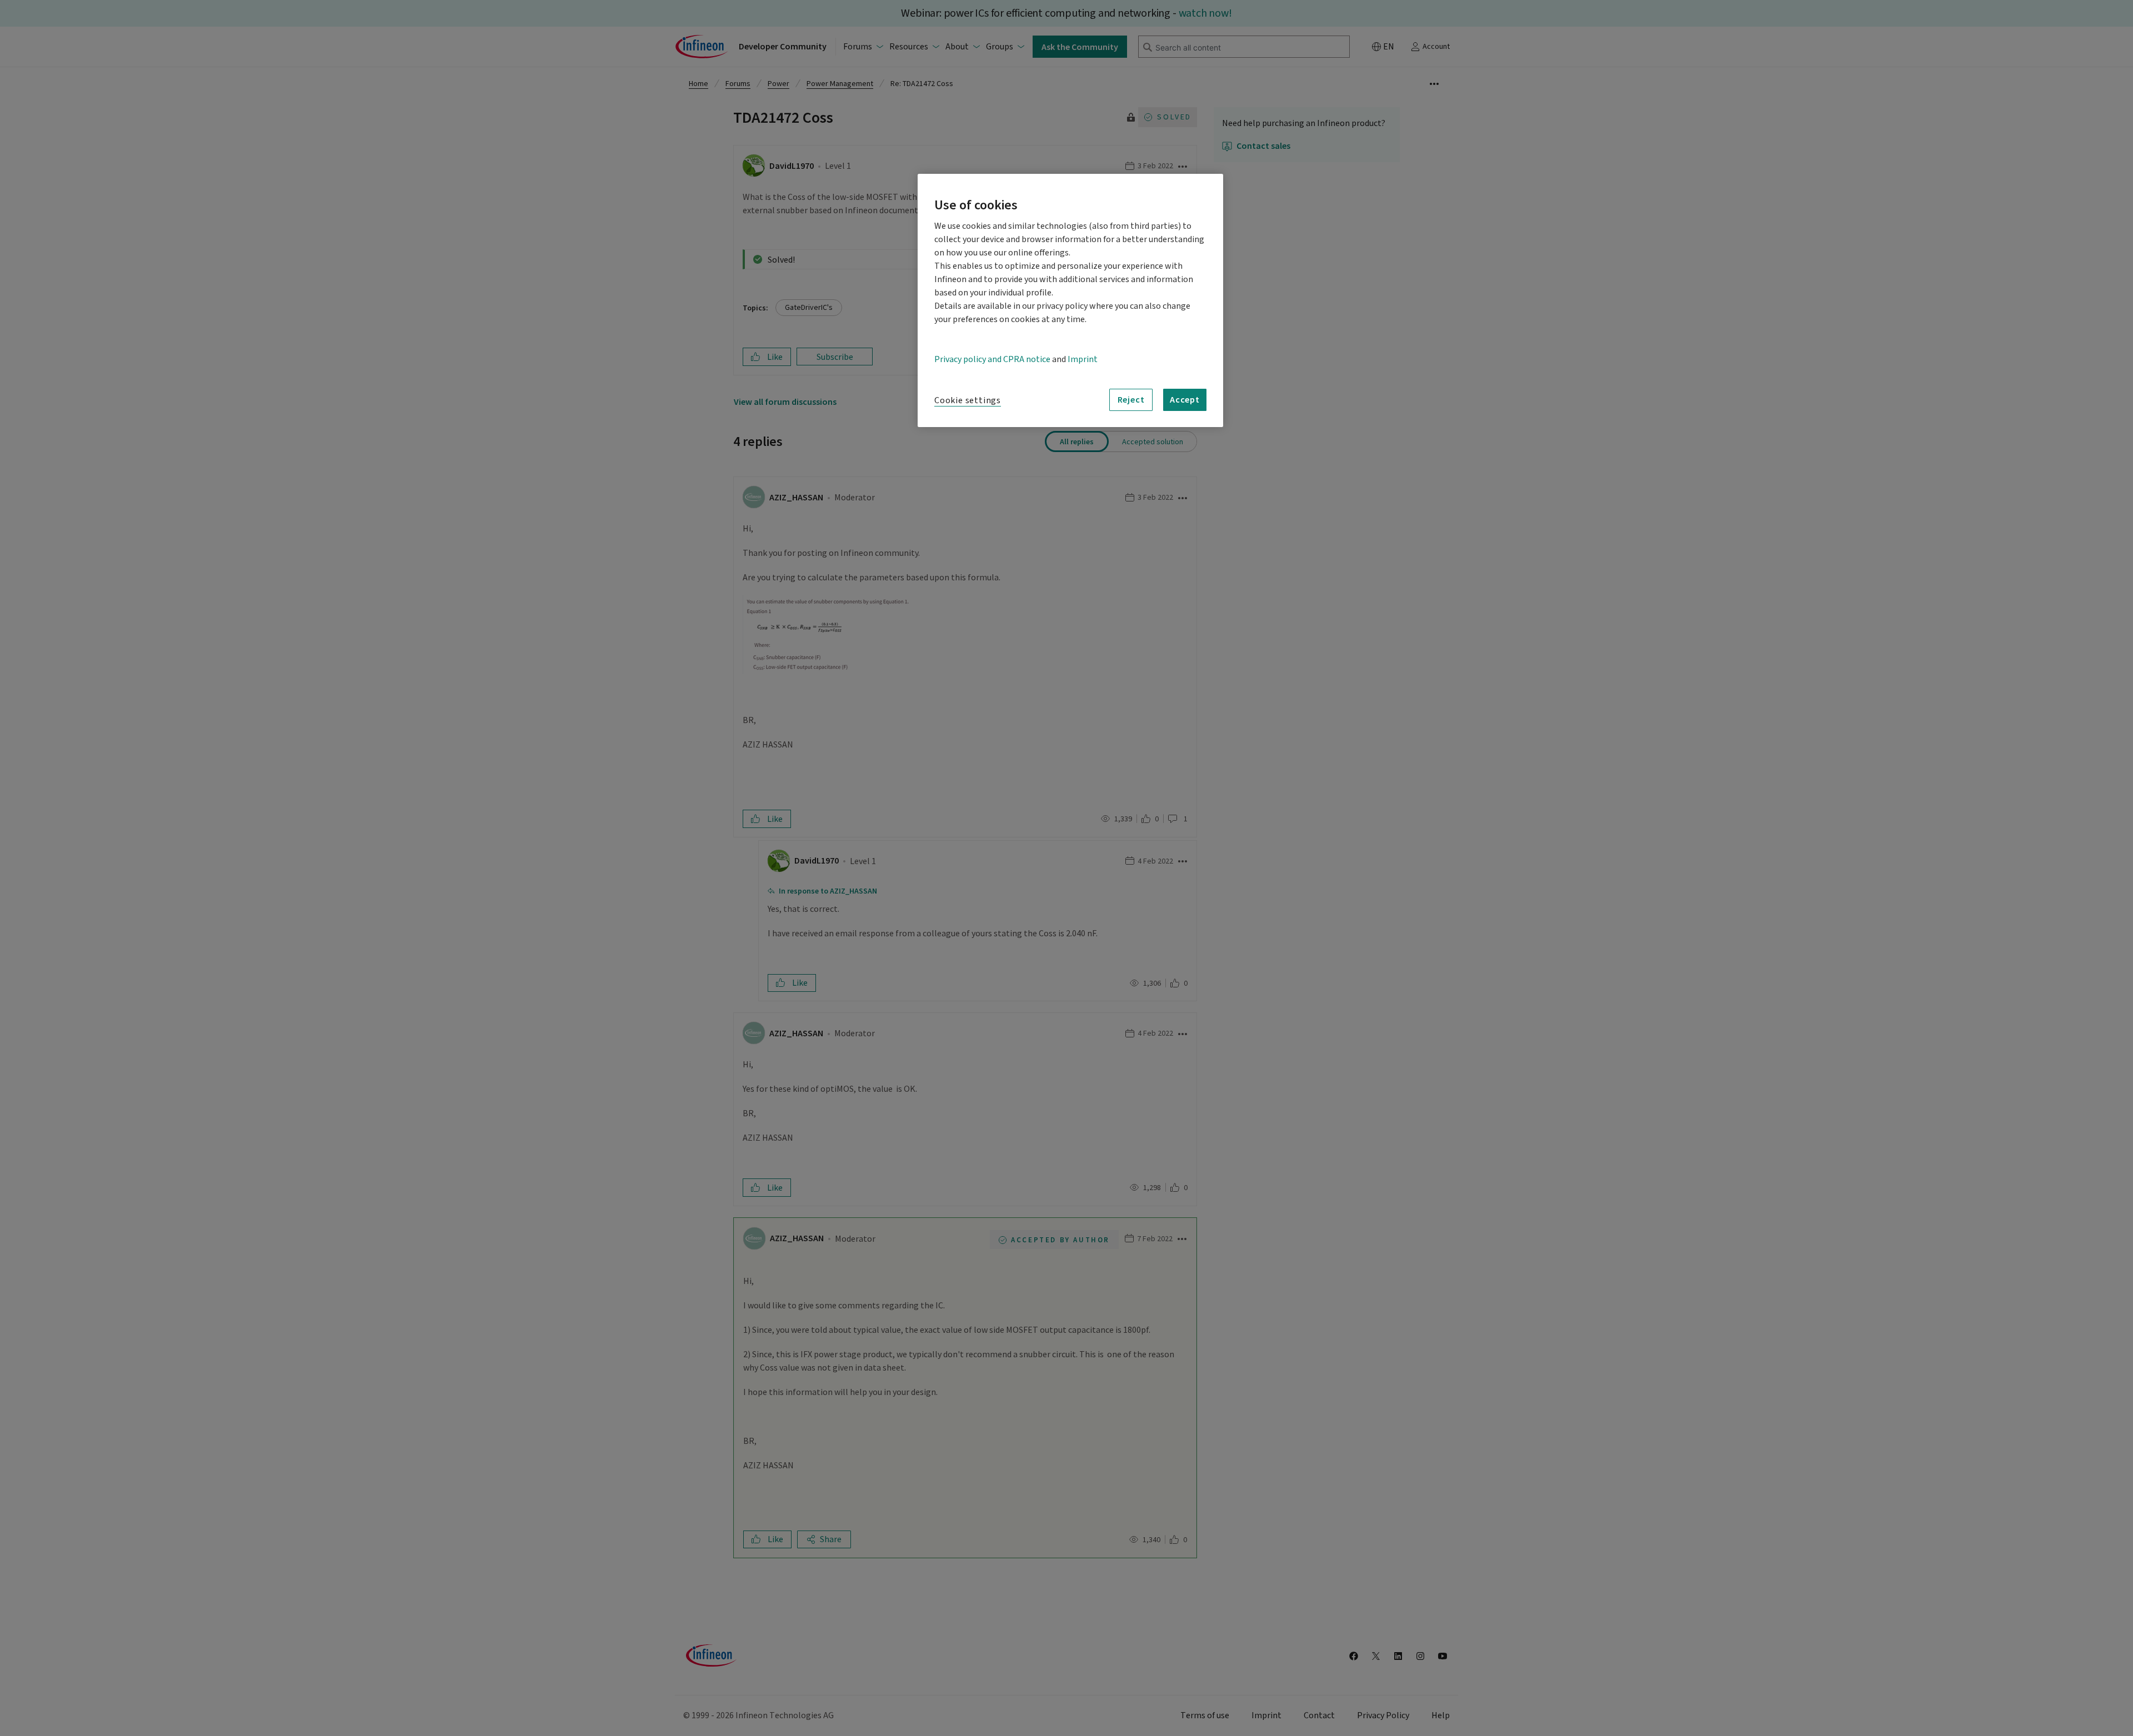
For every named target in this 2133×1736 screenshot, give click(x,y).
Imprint (1083, 359)
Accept (1185, 399)
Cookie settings (968, 400)
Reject (1131, 399)
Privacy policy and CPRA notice (992, 359)
